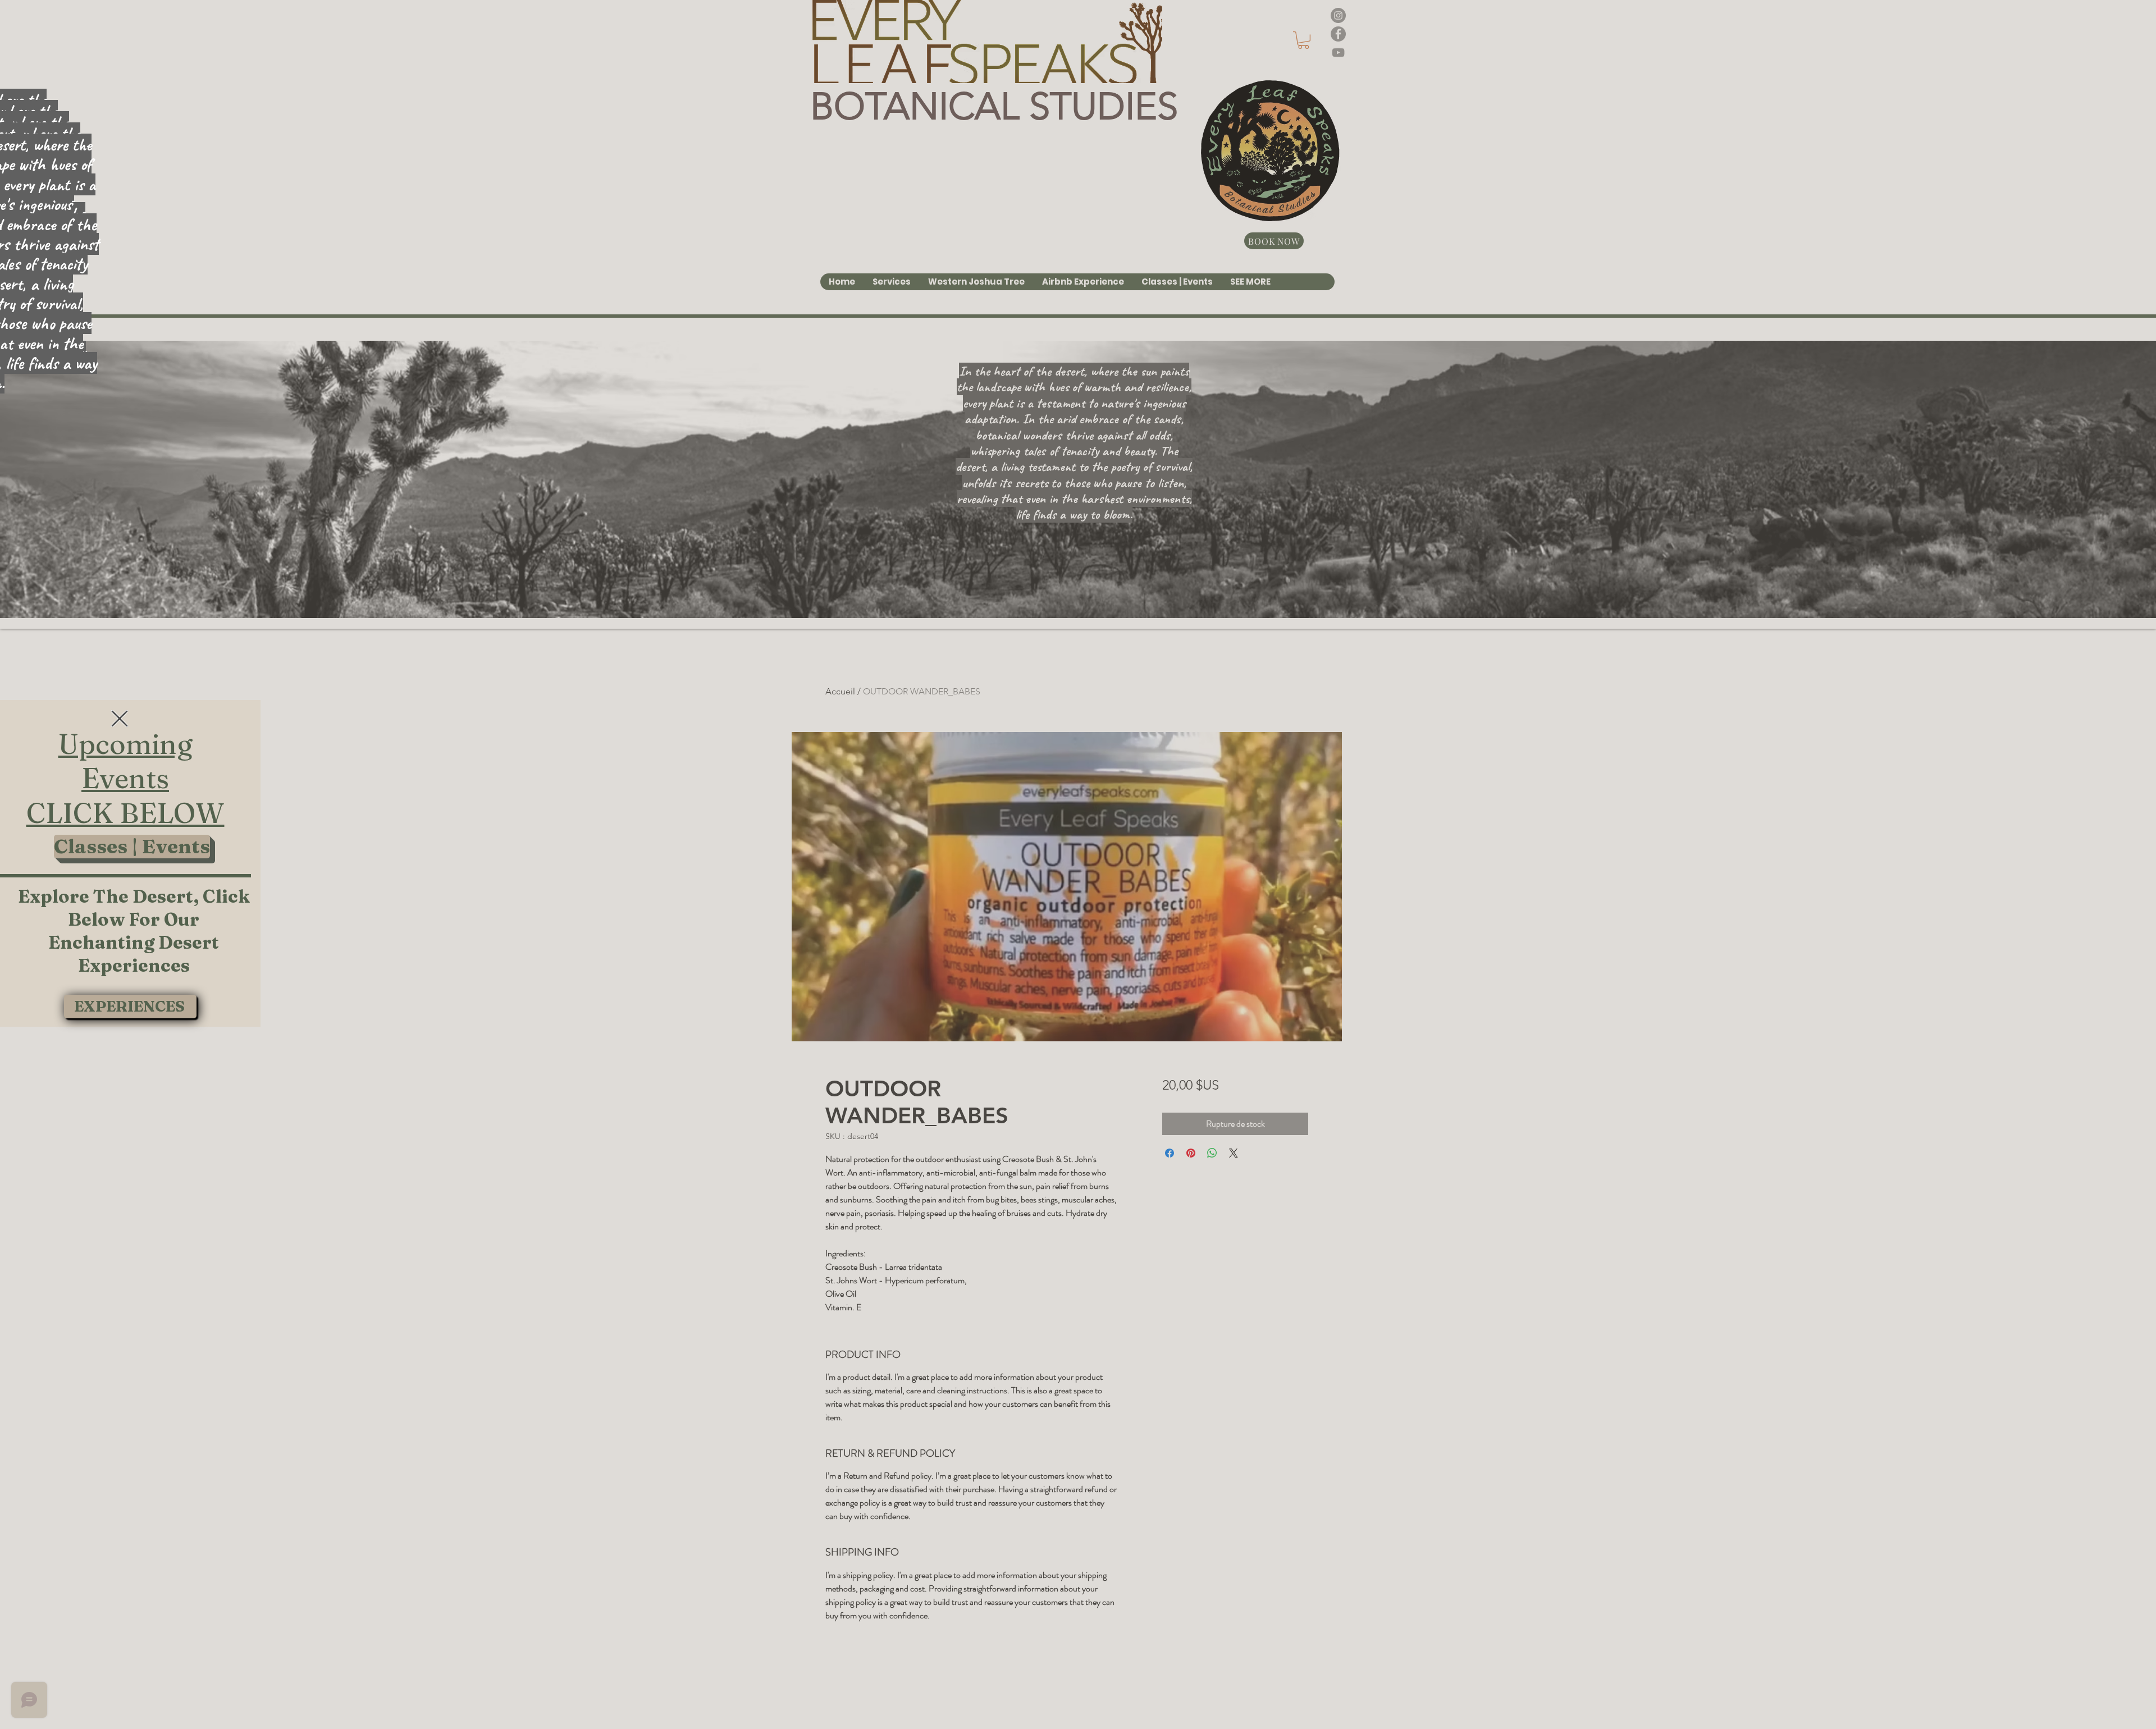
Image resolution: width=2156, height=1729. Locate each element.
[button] (120, 719)
